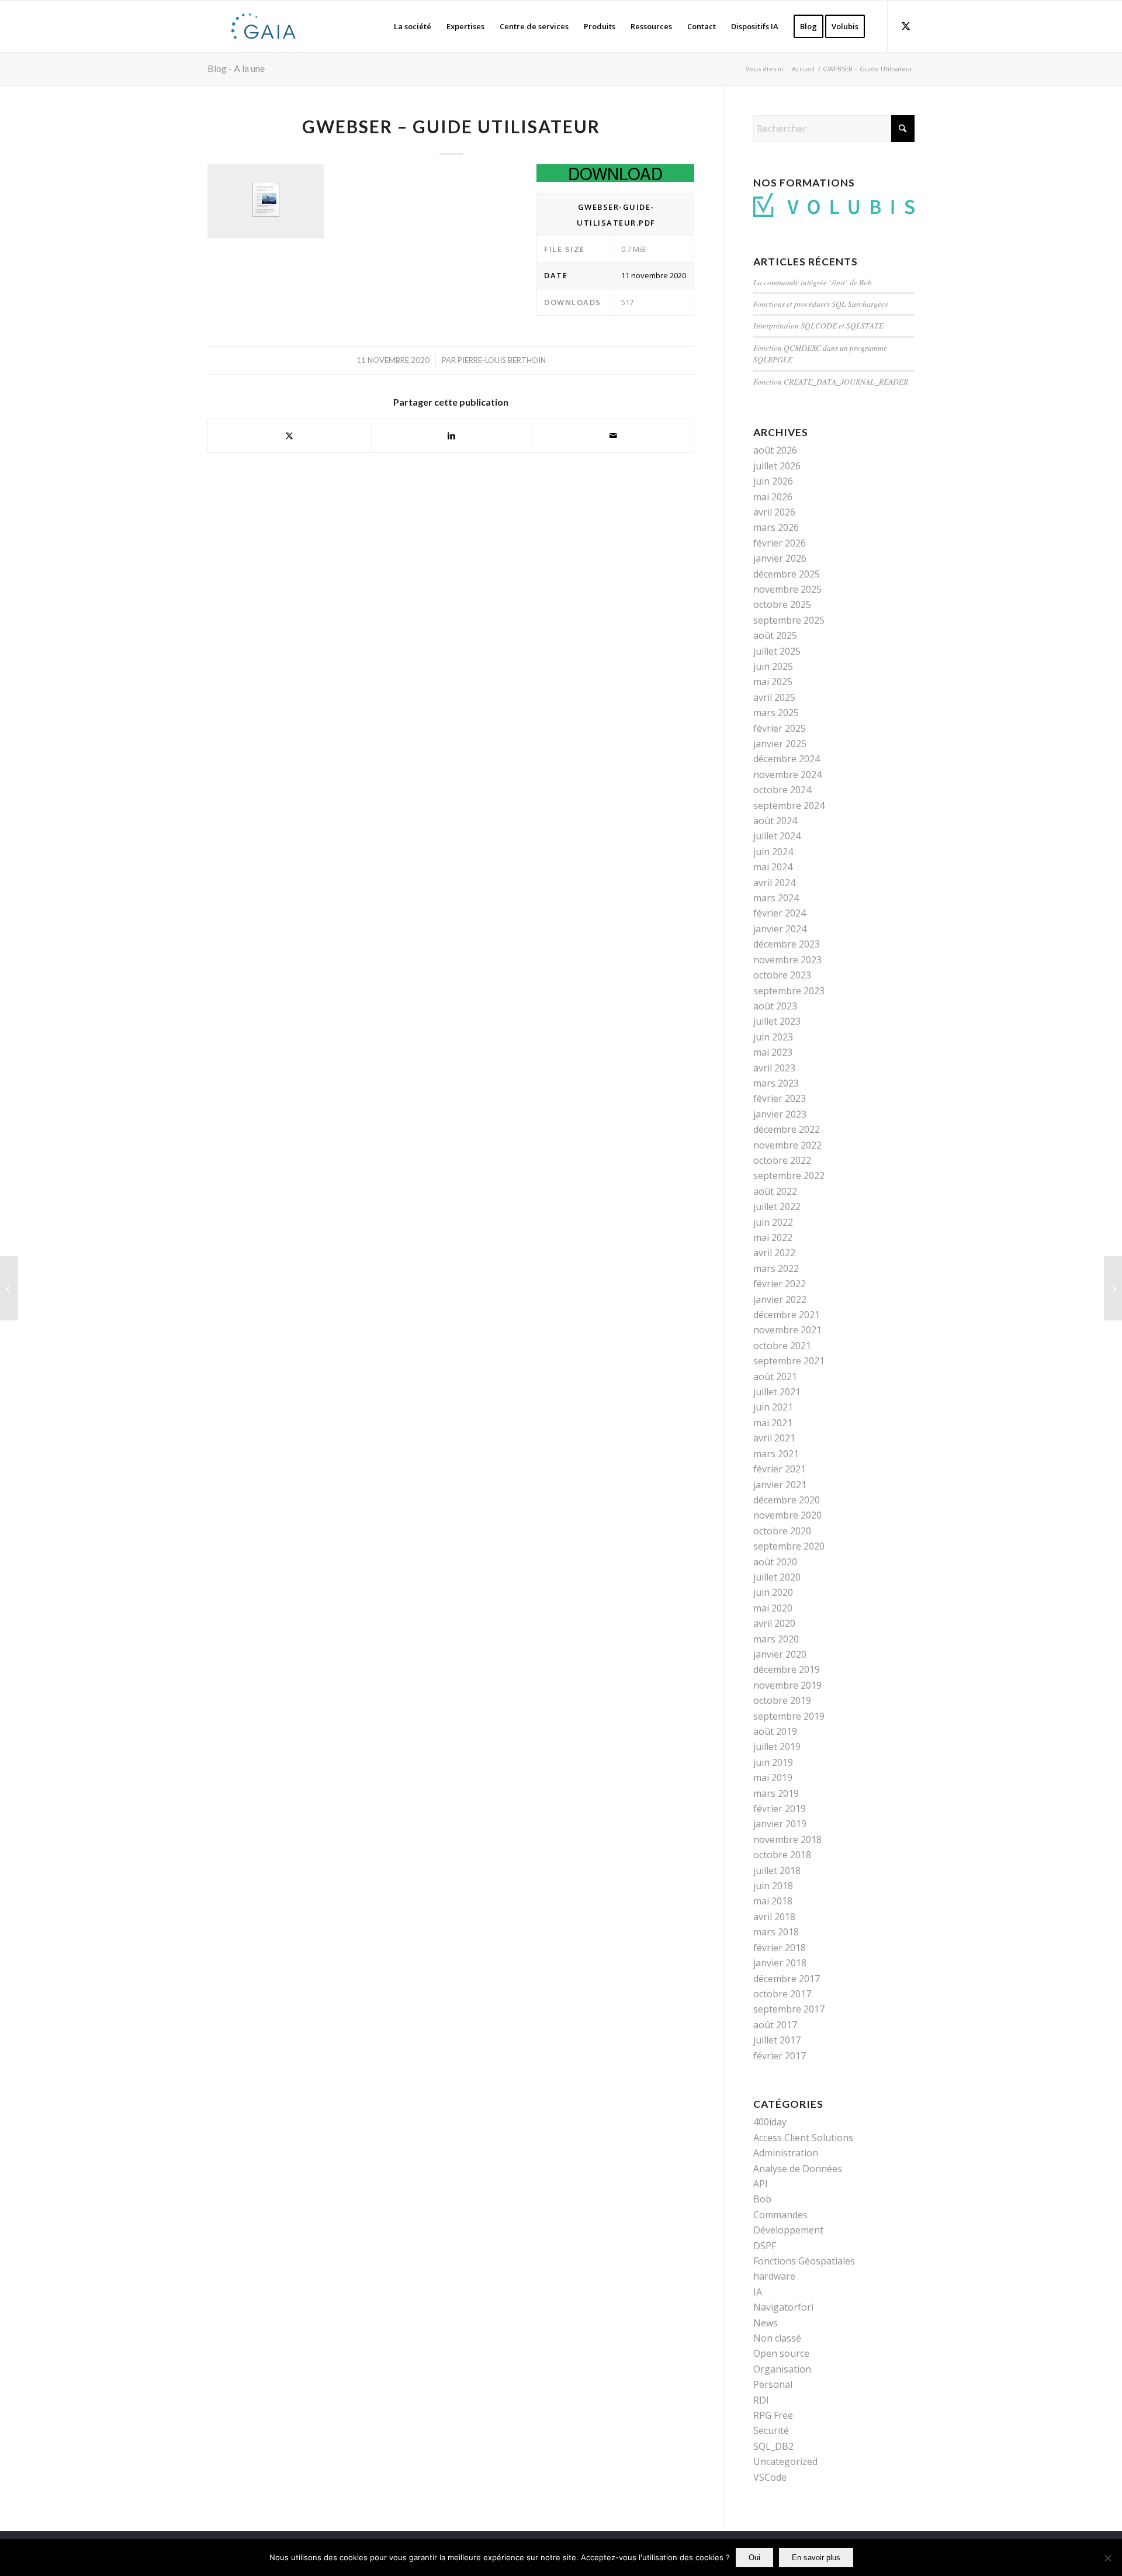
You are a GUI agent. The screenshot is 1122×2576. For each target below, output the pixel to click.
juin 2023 (773, 1037)
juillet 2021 (777, 1392)
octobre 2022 (782, 1160)
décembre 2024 (787, 759)
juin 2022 (773, 1222)
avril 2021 (774, 1438)
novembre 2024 (787, 774)
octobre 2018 (782, 1855)
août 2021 (775, 1377)
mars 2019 (776, 1793)
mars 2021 (776, 1454)
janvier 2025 (780, 744)
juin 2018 (773, 1886)
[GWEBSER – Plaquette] (9, 1288)
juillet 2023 (777, 1021)
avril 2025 (774, 697)
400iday (770, 2122)
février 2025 (780, 728)
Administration (786, 2153)
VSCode (770, 2477)
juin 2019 (773, 1762)
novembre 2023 (787, 960)
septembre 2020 (789, 1546)
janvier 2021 (780, 1485)
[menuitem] (413, 26)
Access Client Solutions (803, 2138)
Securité (771, 2430)
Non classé (777, 2338)
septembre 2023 (789, 991)
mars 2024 (776, 898)
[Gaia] (264, 26)
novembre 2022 (787, 1145)
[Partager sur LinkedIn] (451, 435)
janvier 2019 (780, 1824)
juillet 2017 (777, 2040)
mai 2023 (773, 1052)
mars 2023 (776, 1083)
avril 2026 (774, 512)
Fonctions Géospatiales (804, 2261)
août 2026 (775, 450)
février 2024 (780, 913)
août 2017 (775, 2025)
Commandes (780, 2215)
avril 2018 (774, 1917)
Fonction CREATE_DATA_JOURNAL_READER (831, 381)
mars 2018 (776, 1932)
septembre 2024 (789, 805)
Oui (754, 2558)
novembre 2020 (787, 1515)
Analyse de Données (798, 2169)
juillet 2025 (777, 651)
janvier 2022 (780, 1299)
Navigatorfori (783, 2307)
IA (758, 2292)
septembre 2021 (789, 1361)
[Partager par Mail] (613, 435)
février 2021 (780, 1469)
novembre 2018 (787, 1839)
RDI (761, 2400)
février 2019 (780, 1809)
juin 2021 (773, 1407)
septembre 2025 (789, 620)
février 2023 (780, 1098)
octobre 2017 (782, 1994)
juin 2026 (773, 481)
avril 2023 (774, 1068)
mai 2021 (773, 1423)
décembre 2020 (787, 1500)
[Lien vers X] (906, 26)
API (761, 2184)
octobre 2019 (782, 1700)
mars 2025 (776, 713)
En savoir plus (816, 2558)
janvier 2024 (780, 929)
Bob (762, 2199)
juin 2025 (773, 666)
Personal (773, 2384)
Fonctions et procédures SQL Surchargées (820, 304)
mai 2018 (773, 1901)
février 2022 (780, 1284)
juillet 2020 (777, 1577)
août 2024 (775, 821)
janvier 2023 (780, 1114)
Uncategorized (785, 2461)
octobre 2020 (782, 1531)
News (766, 2323)
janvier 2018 (780, 1963)
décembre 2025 (787, 574)
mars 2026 (776, 527)
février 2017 (780, 2056)
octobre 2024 (782, 790)
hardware (774, 2276)
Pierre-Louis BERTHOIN (502, 360)
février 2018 (780, 1948)
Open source (781, 2353)
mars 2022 (776, 1268)
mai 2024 (773, 867)
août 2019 (775, 1731)
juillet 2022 (777, 1206)
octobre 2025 (782, 604)
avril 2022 (774, 1253)
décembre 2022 (787, 1129)
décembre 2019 (787, 1669)
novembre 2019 (787, 1685)
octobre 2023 (782, 975)
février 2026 (780, 543)
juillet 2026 (777, 466)
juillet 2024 (777, 836)
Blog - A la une (236, 68)
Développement (788, 2230)
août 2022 (775, 1191)
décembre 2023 (787, 944)
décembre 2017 (787, 1979)
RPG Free (773, 2415)
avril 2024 (774, 883)
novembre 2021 (787, 1330)
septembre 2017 (789, 2009)
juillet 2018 (777, 1870)
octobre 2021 (782, 1346)
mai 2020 (773, 1608)
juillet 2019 (777, 1747)
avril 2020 (774, 1623)
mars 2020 (776, 1639)
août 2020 (775, 1562)
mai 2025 (773, 682)
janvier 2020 (780, 1654)
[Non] (1107, 2558)
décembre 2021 (787, 1315)
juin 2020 (773, 1592)
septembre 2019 (789, 1716)
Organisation (782, 2369)
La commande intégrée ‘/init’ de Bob (813, 282)
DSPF (765, 2246)
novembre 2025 (787, 589)
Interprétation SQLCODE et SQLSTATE (818, 325)
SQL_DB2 (773, 2446)
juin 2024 (773, 852)
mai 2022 (773, 1237)
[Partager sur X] (289, 435)
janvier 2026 (780, 558)
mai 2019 (773, 1778)
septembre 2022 (789, 1175)
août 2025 (775, 635)
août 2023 (775, 1006)
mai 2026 (773, 497)
